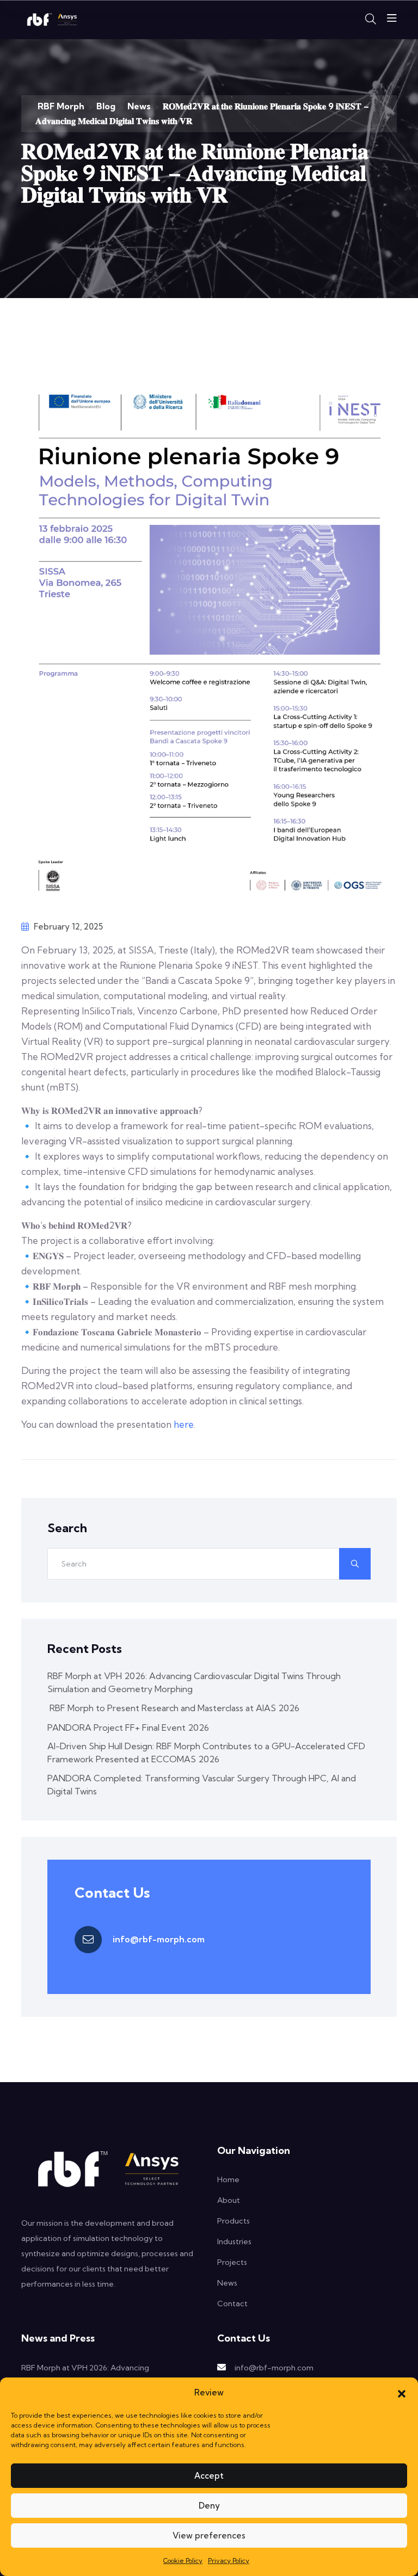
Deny (209, 2506)
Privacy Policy (229, 2560)
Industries (234, 2241)
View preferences (209, 2535)
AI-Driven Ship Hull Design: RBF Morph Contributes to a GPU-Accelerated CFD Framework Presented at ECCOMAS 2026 (206, 1753)
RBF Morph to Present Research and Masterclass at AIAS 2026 (173, 1708)
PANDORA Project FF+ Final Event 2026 (128, 1727)
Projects (232, 2262)
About (229, 2200)
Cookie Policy (183, 2560)
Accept (209, 2476)
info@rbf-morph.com (159, 1939)
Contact (232, 2303)
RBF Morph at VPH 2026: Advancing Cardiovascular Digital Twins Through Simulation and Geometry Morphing (194, 1682)
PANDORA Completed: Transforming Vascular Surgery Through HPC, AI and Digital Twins (202, 1785)
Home (228, 2179)
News (227, 2283)
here (184, 1424)
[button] (402, 2393)
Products (233, 2221)
